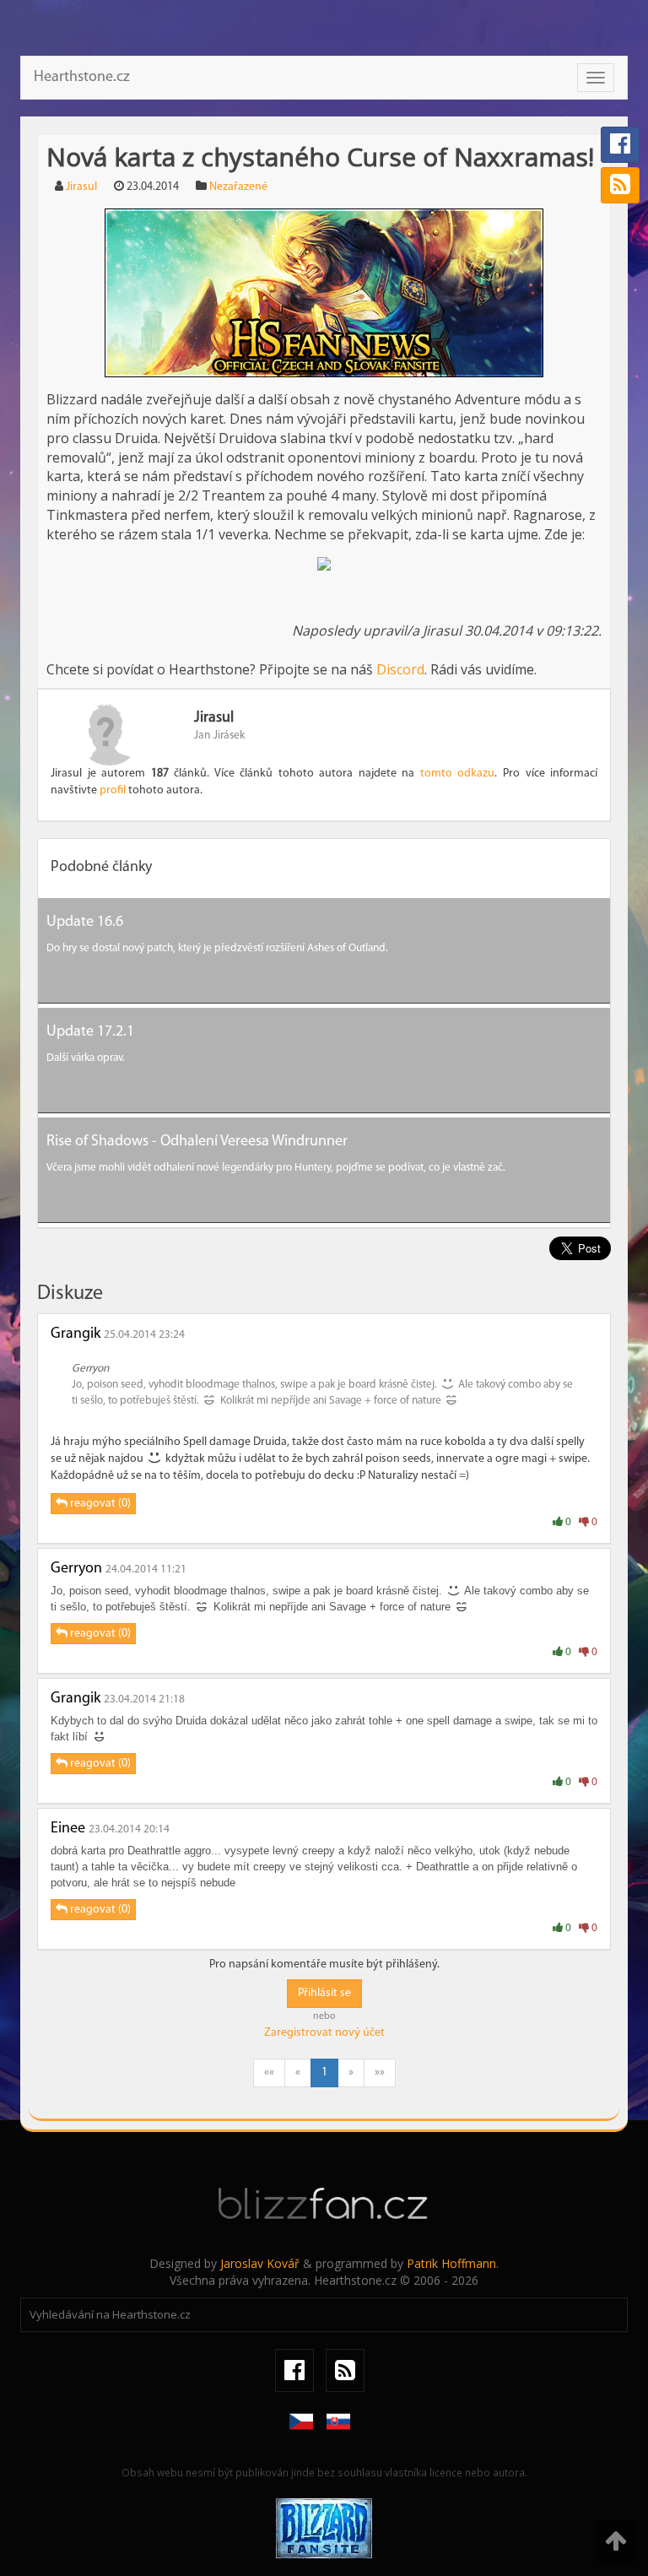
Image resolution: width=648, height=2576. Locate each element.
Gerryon (76, 1569)
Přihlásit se (324, 1993)
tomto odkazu (458, 774)
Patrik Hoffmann (451, 2263)
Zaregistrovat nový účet (324, 2033)
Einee (68, 1829)
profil (113, 790)
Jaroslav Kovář (260, 2263)
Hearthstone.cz (82, 78)
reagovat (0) (99, 1504)
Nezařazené (238, 187)
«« (269, 2073)
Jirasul (81, 187)
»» (380, 2073)
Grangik (76, 1334)
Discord (400, 669)
